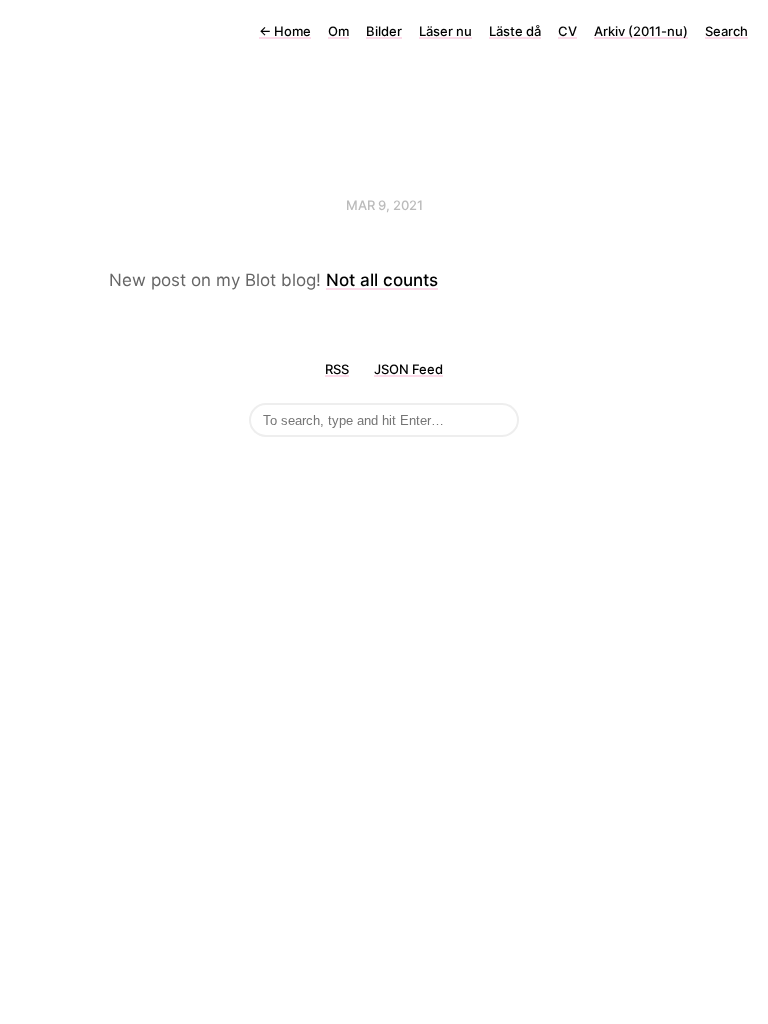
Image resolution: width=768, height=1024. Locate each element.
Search (726, 31)
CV (567, 31)
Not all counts (382, 280)
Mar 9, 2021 (384, 205)
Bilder (384, 31)
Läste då (515, 31)
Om (338, 31)
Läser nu (445, 31)
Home (285, 31)
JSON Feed (408, 369)
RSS (337, 369)
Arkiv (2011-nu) (641, 31)
